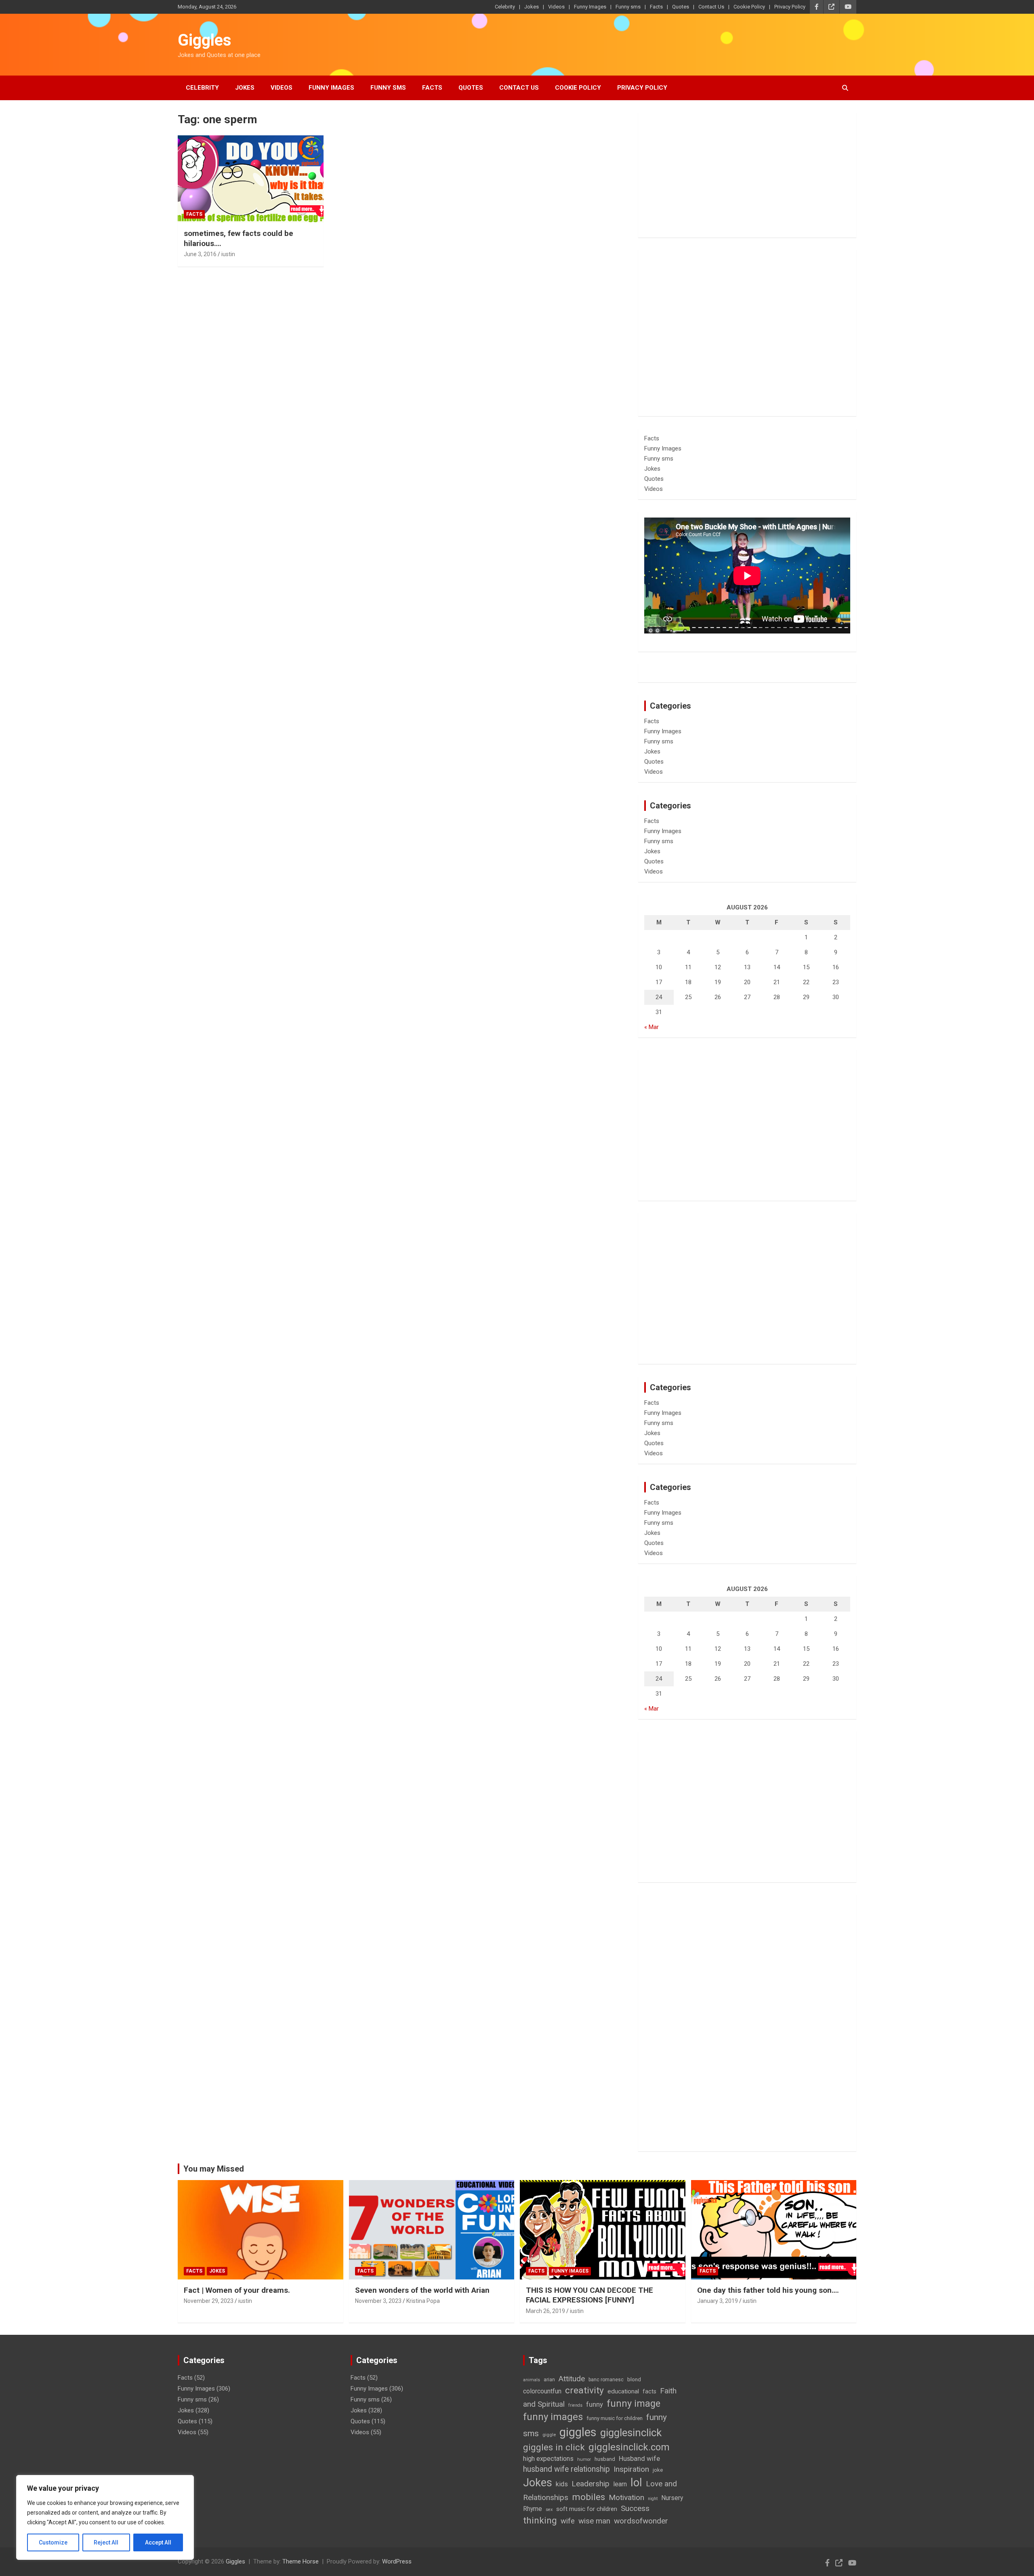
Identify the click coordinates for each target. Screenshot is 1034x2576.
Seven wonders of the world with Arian (422, 2290)
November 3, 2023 (378, 2301)
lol (636, 2483)
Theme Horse (301, 2561)
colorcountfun (542, 2391)
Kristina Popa (423, 2301)
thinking (540, 2520)
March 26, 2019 (545, 2311)
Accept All (158, 2542)
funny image (634, 2403)
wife (568, 2521)
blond (634, 2379)
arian (549, 2380)
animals (532, 2380)
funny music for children (615, 2418)
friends (575, 2405)
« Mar (652, 1027)
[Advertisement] (747, 175)
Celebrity (505, 7)
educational (623, 2391)
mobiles (588, 2497)
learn (620, 2484)
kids (562, 2484)
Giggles (205, 40)
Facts (656, 7)
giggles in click (554, 2447)
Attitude (572, 2379)
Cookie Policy (749, 7)
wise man (594, 2521)
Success (635, 2508)
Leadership (591, 2484)
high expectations (548, 2459)
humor (584, 2459)
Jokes (532, 7)
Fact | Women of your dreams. (237, 2290)
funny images (553, 2417)
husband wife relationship (566, 2469)
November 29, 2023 (209, 2301)
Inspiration (631, 2469)
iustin (228, 254)
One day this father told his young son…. (768, 2290)
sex (549, 2510)
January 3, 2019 (718, 2301)
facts (649, 2391)
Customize (53, 2542)
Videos (556, 7)
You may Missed (214, 2169)
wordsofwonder (641, 2521)
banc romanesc (606, 2380)
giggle (549, 2435)
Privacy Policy (790, 7)
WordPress (397, 2561)
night (653, 2499)
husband (605, 2459)
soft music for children (587, 2509)
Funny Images (590, 7)
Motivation (626, 2497)
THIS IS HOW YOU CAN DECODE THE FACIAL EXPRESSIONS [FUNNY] (590, 2295)
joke (658, 2470)
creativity (584, 2390)
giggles (578, 2432)
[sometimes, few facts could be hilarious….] (251, 179)
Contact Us (711, 7)
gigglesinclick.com (629, 2447)
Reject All (106, 2542)
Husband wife (639, 2458)
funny (595, 2404)
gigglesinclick (631, 2433)
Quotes (681, 7)
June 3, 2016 (200, 254)
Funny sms (628, 7)
